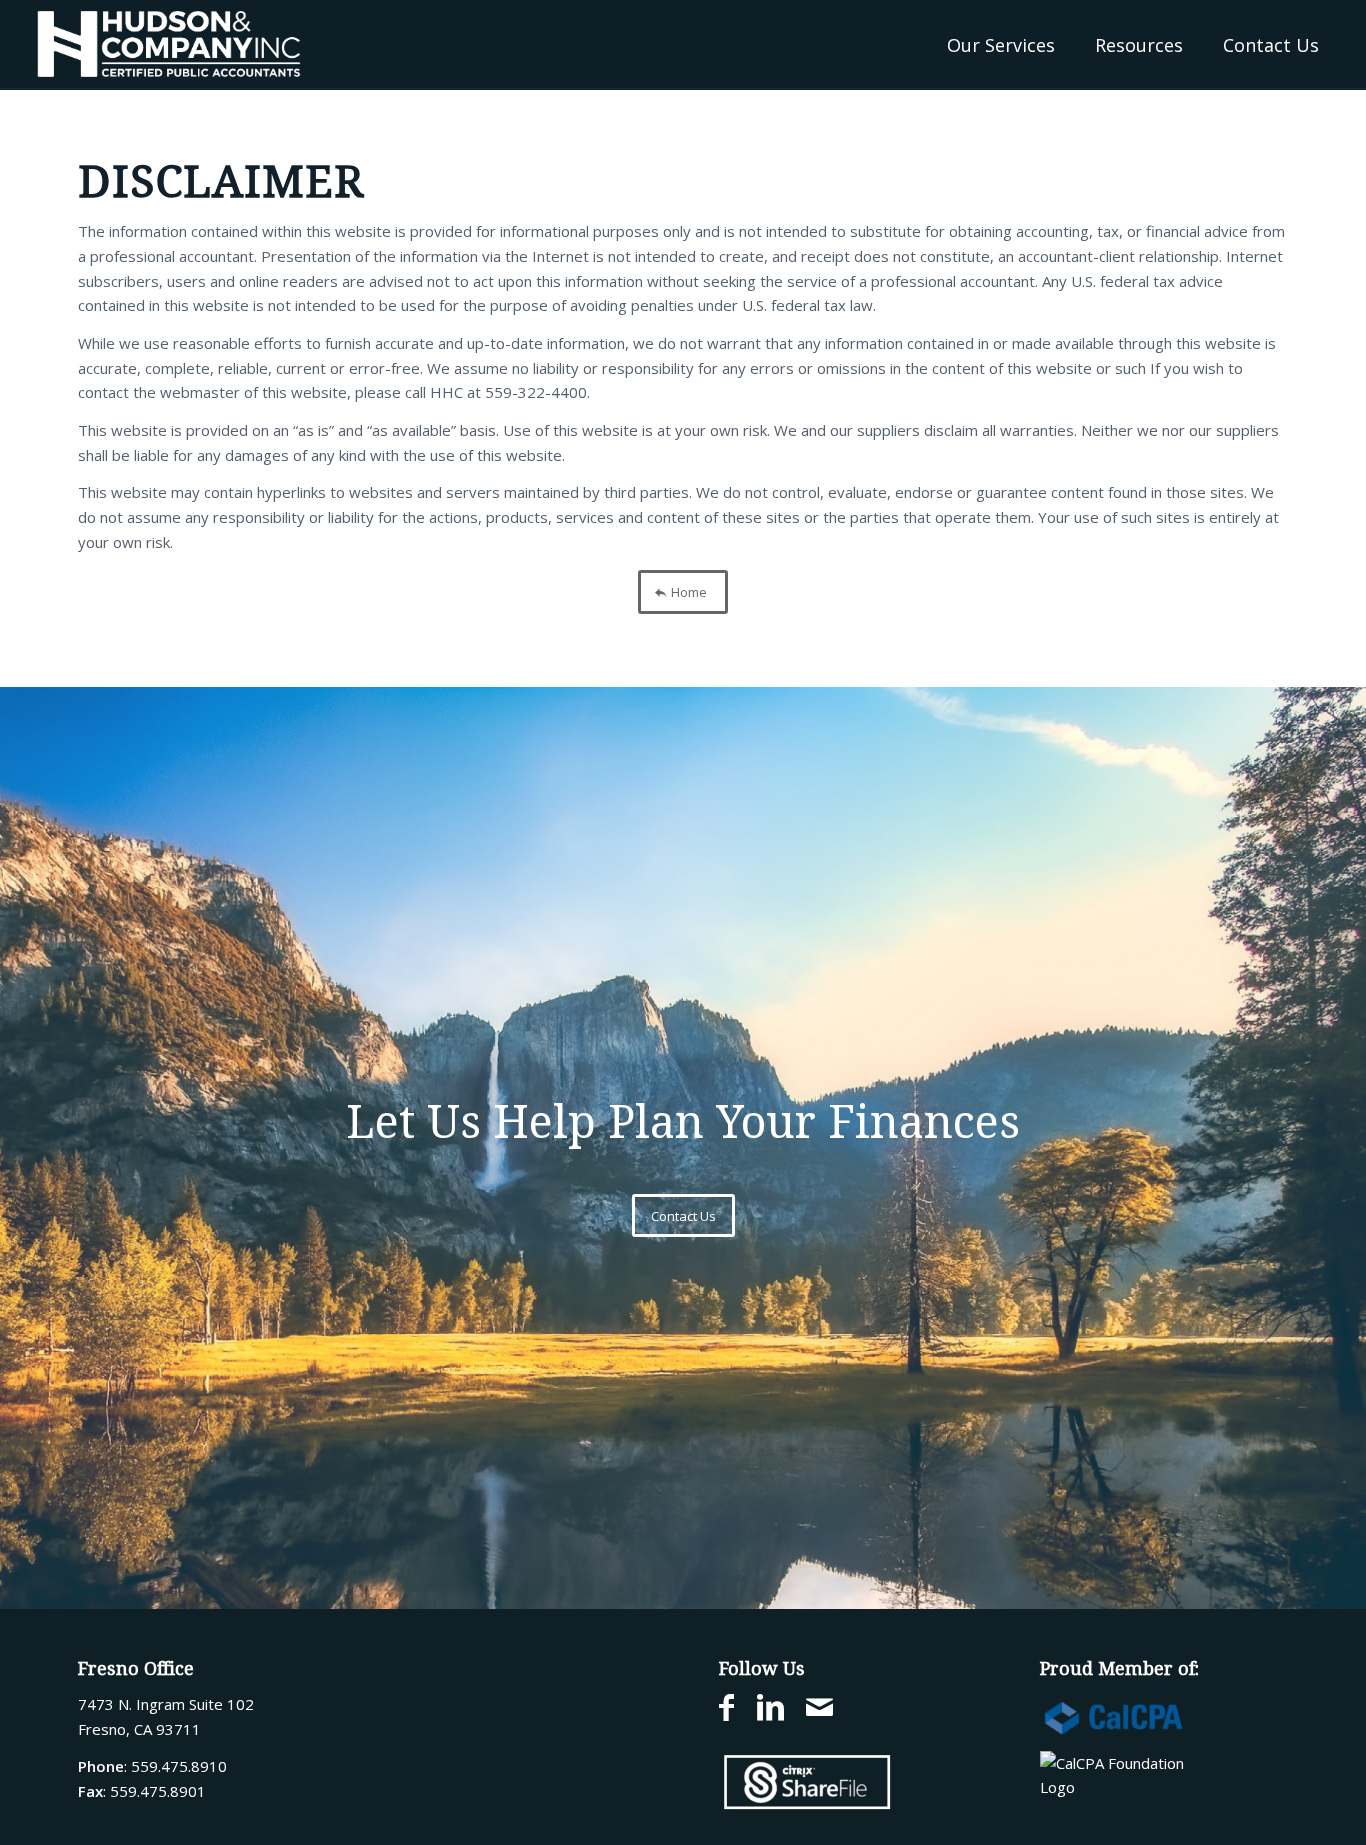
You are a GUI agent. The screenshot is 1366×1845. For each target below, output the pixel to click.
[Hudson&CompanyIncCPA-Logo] (169, 45)
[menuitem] (1001, 45)
